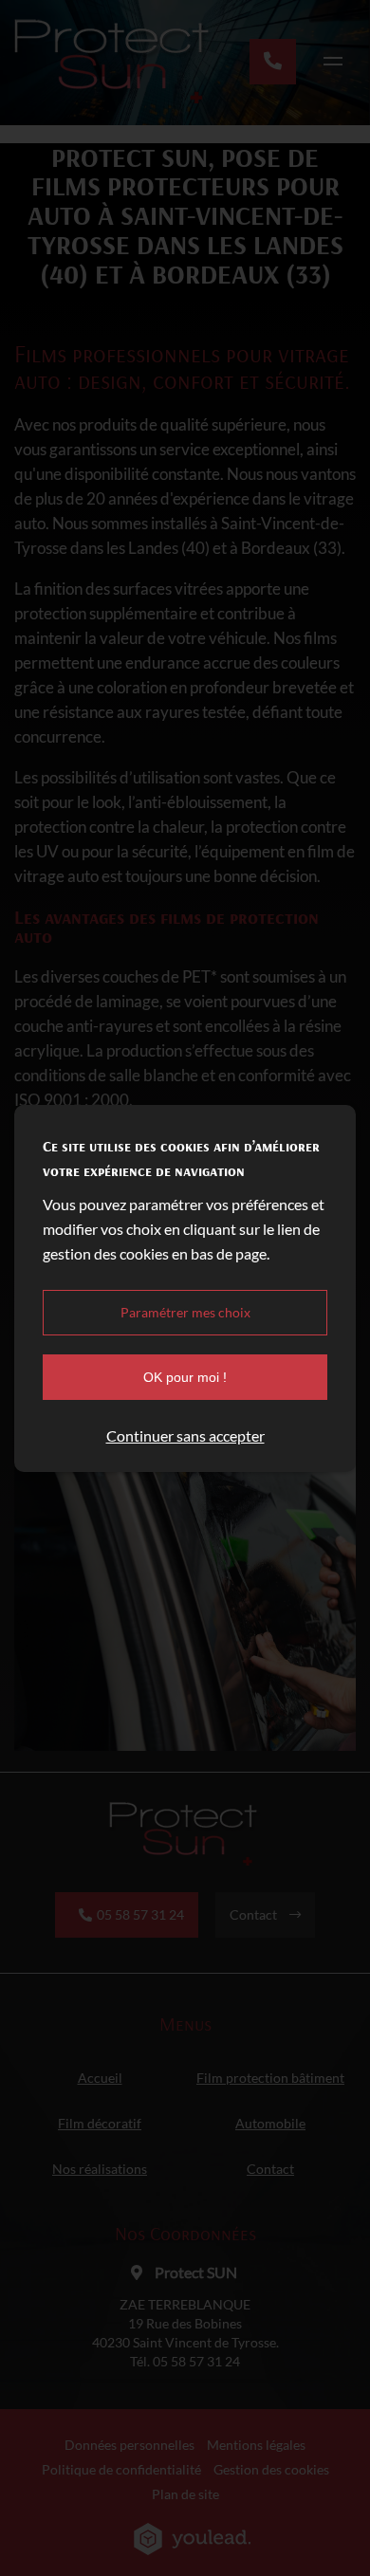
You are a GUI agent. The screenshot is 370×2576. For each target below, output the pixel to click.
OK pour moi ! (185, 1377)
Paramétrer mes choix (185, 1312)
